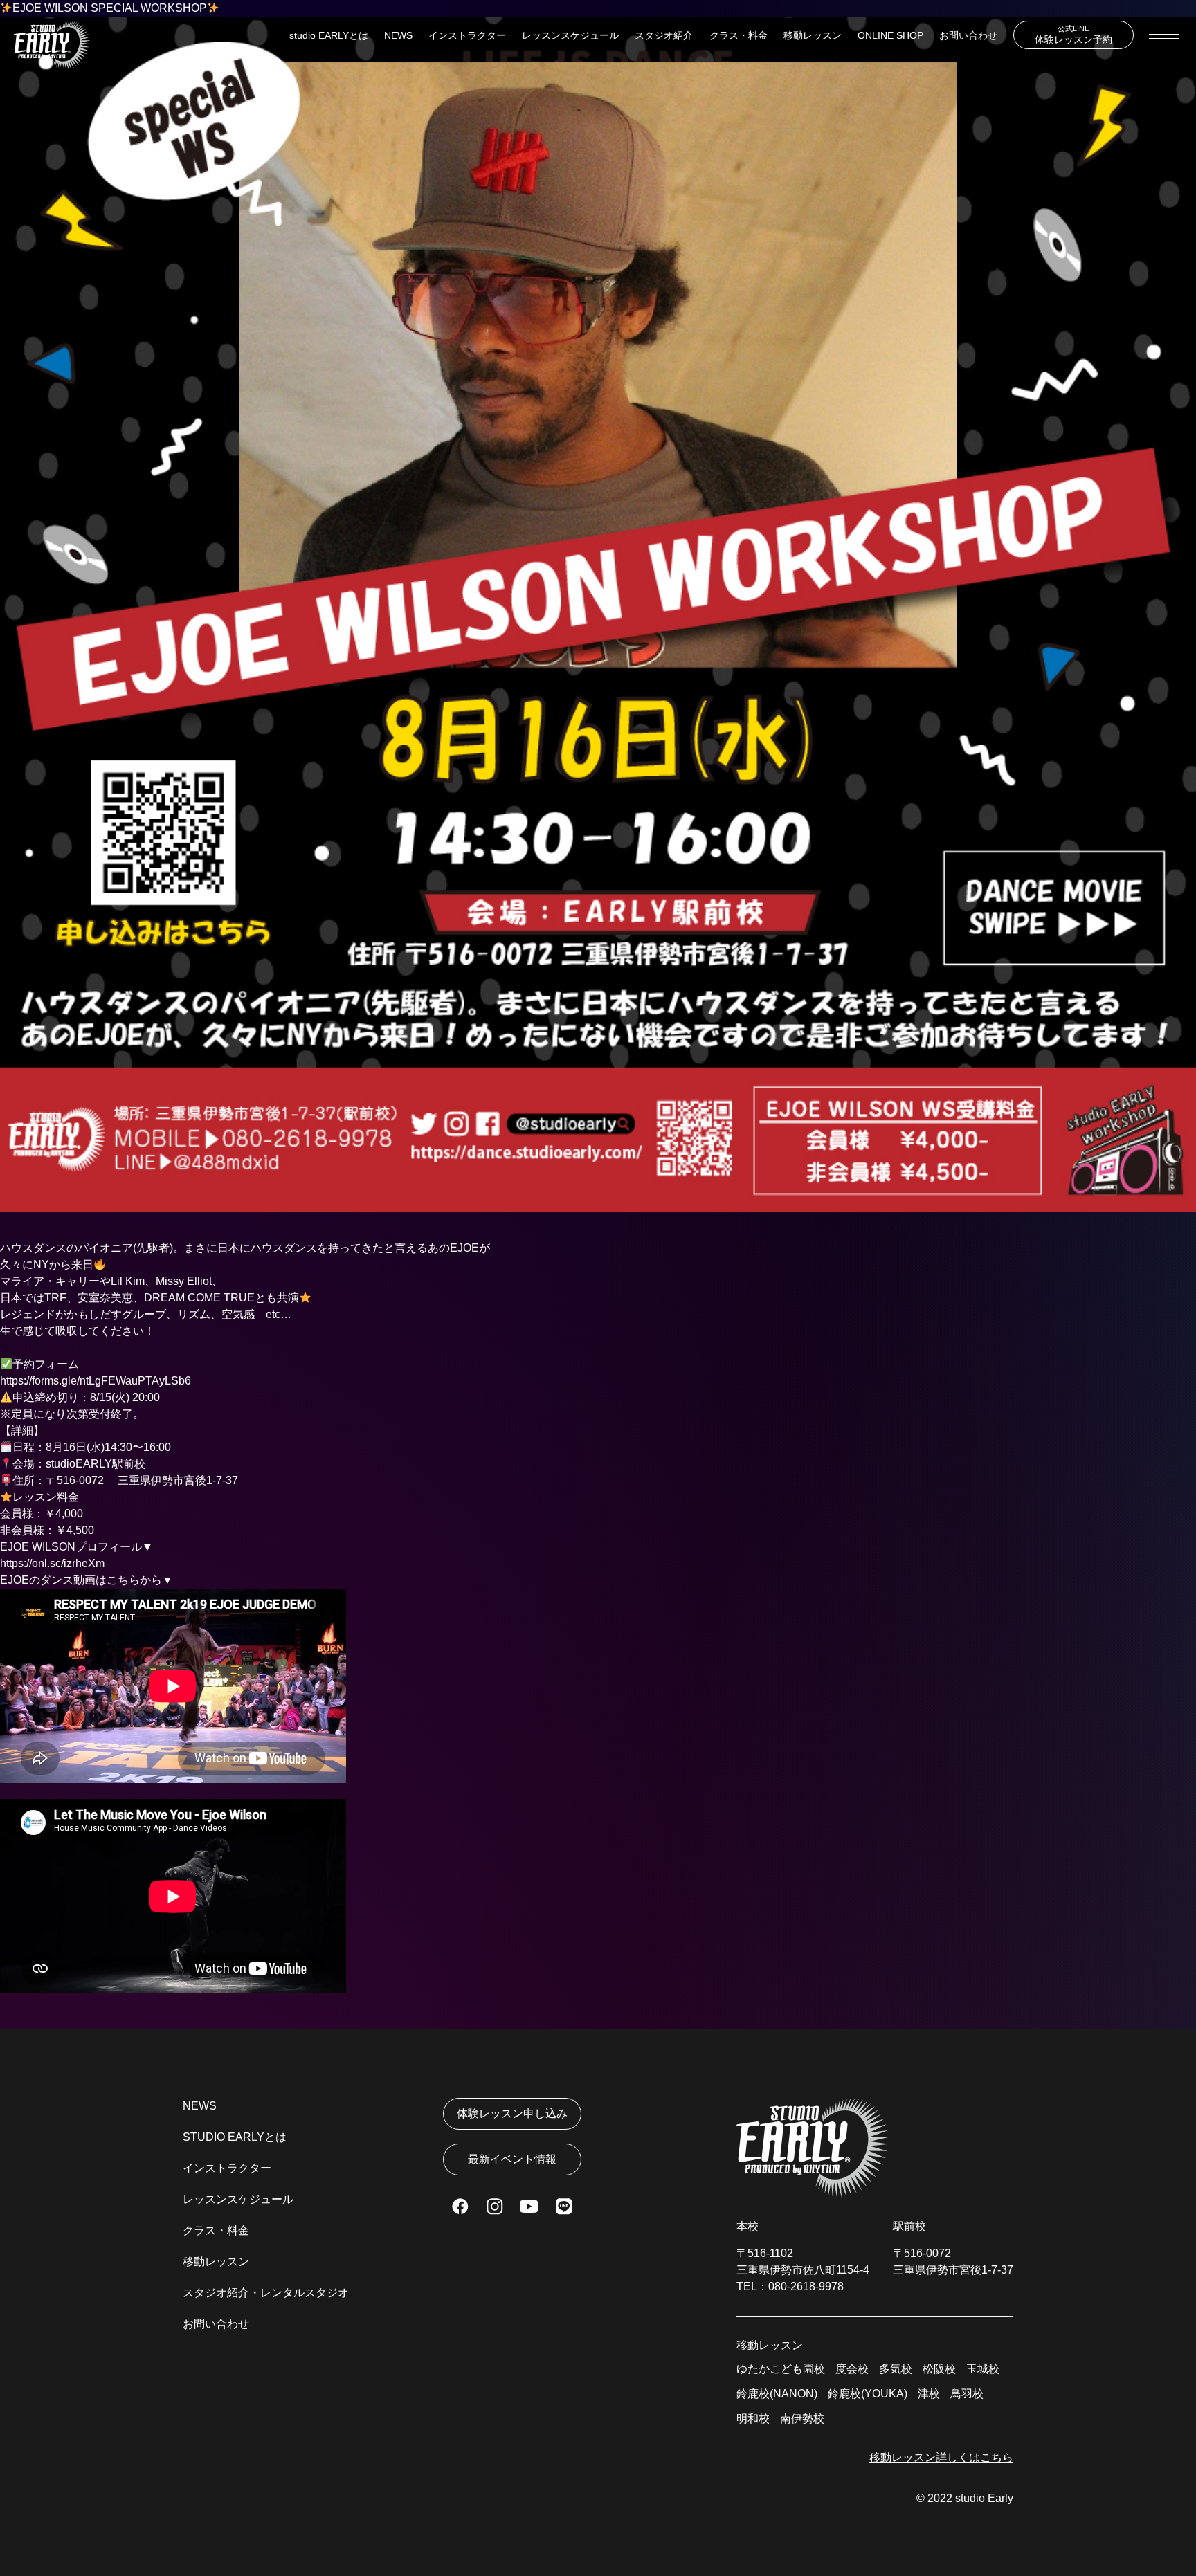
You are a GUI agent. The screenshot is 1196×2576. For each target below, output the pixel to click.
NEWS (398, 35)
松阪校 (939, 2369)
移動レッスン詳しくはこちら (941, 2457)
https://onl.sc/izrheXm (52, 1563)
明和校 (753, 2419)
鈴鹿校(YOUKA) (868, 2394)
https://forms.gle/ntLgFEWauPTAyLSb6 (96, 1381)
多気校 (896, 2369)
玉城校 (983, 2369)
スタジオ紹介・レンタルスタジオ (266, 2293)
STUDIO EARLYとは (235, 2137)
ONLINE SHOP (890, 35)
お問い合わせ (968, 35)
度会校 (852, 2369)
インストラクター (467, 35)
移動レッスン (813, 35)
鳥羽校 (967, 2394)
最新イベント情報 (512, 2159)
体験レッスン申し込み (512, 2113)
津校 (929, 2394)
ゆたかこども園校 (781, 2369)
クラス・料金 (739, 35)
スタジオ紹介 (664, 35)
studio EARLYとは (329, 35)
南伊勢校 (802, 2419)
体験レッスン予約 (1073, 35)
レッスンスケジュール (570, 35)
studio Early (984, 2498)
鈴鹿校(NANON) (777, 2394)
